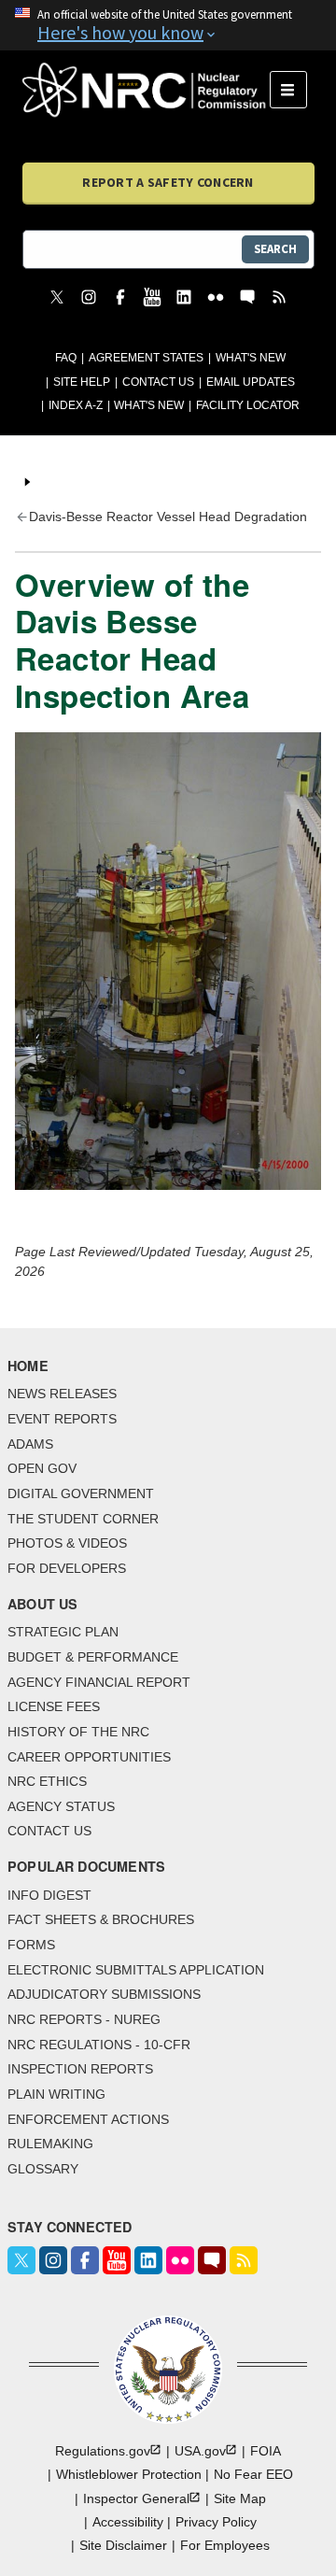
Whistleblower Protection (129, 2474)
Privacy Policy (216, 2522)
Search (275, 249)
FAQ (66, 358)
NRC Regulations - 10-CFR (99, 2045)
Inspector (136, 2498)
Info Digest (49, 1895)
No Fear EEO (253, 2474)
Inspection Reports (80, 2069)
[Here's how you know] (168, 25)
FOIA (266, 2451)
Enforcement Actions (88, 2119)
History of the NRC (78, 1732)
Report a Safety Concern (168, 182)
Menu (294, 90)
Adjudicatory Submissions (104, 1994)
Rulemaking (50, 2144)
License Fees (54, 1706)
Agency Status (61, 1806)
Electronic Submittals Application (136, 1970)
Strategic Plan (63, 1632)
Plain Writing (56, 2094)
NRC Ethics (47, 1781)
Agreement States (146, 358)
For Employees (225, 2545)
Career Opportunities (89, 1757)
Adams (30, 1444)
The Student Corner (83, 1519)
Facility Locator (248, 405)
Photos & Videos (67, 1543)
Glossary (43, 2169)
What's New (251, 358)
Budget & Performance (93, 1657)
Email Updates (251, 382)
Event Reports (62, 1419)
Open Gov (42, 1468)
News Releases (62, 1394)
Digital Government (81, 1493)
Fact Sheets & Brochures (101, 1919)
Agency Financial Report (99, 1682)
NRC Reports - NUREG (84, 2019)
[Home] (146, 90)
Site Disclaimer (123, 2545)
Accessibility (128, 2522)
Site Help (82, 382)
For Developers (67, 1568)
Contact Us (158, 382)
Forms (31, 1945)
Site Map (240, 2498)
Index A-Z (76, 405)
